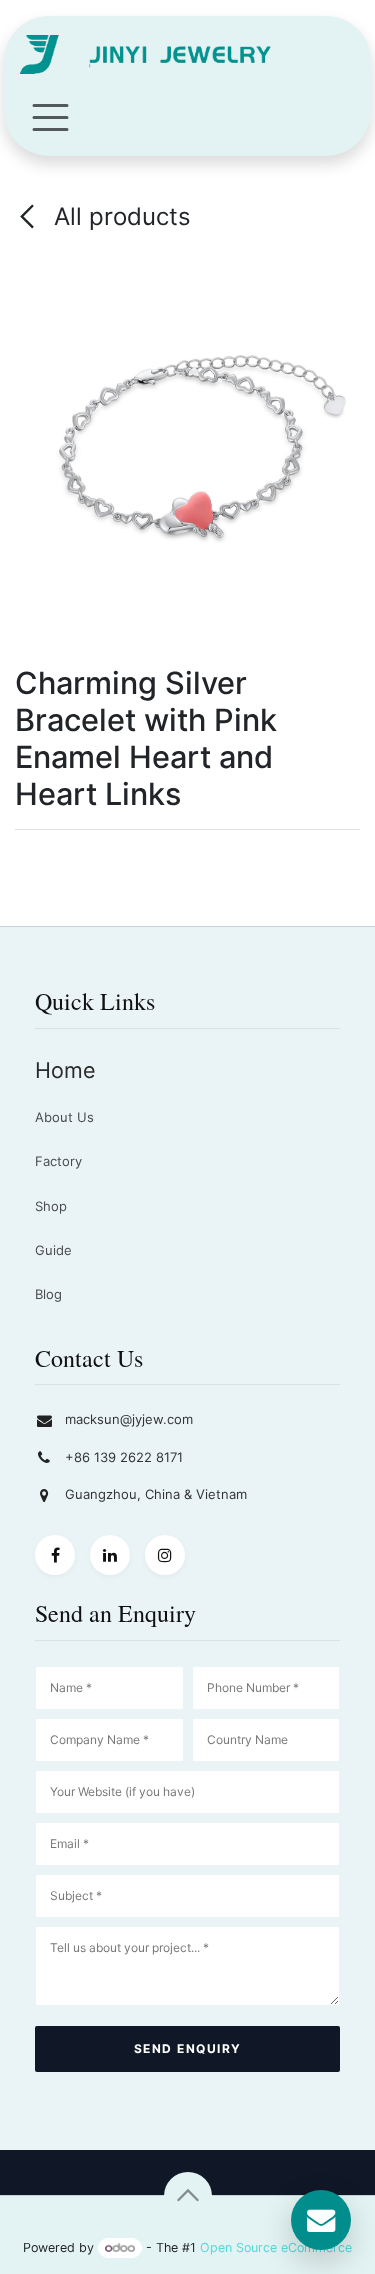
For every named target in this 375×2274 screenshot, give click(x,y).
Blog (48, 1294)
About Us (64, 1117)
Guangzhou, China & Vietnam (156, 1494)
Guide (53, 1250)
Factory (58, 1161)
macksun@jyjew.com (129, 1419)
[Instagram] (165, 1555)
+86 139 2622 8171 (124, 1457)
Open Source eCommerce (276, 2247)
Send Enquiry (188, 2048)
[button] (188, 2196)
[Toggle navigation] (50, 116)
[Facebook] (55, 1555)
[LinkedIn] (110, 1555)
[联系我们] (321, 2220)
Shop (51, 1206)
